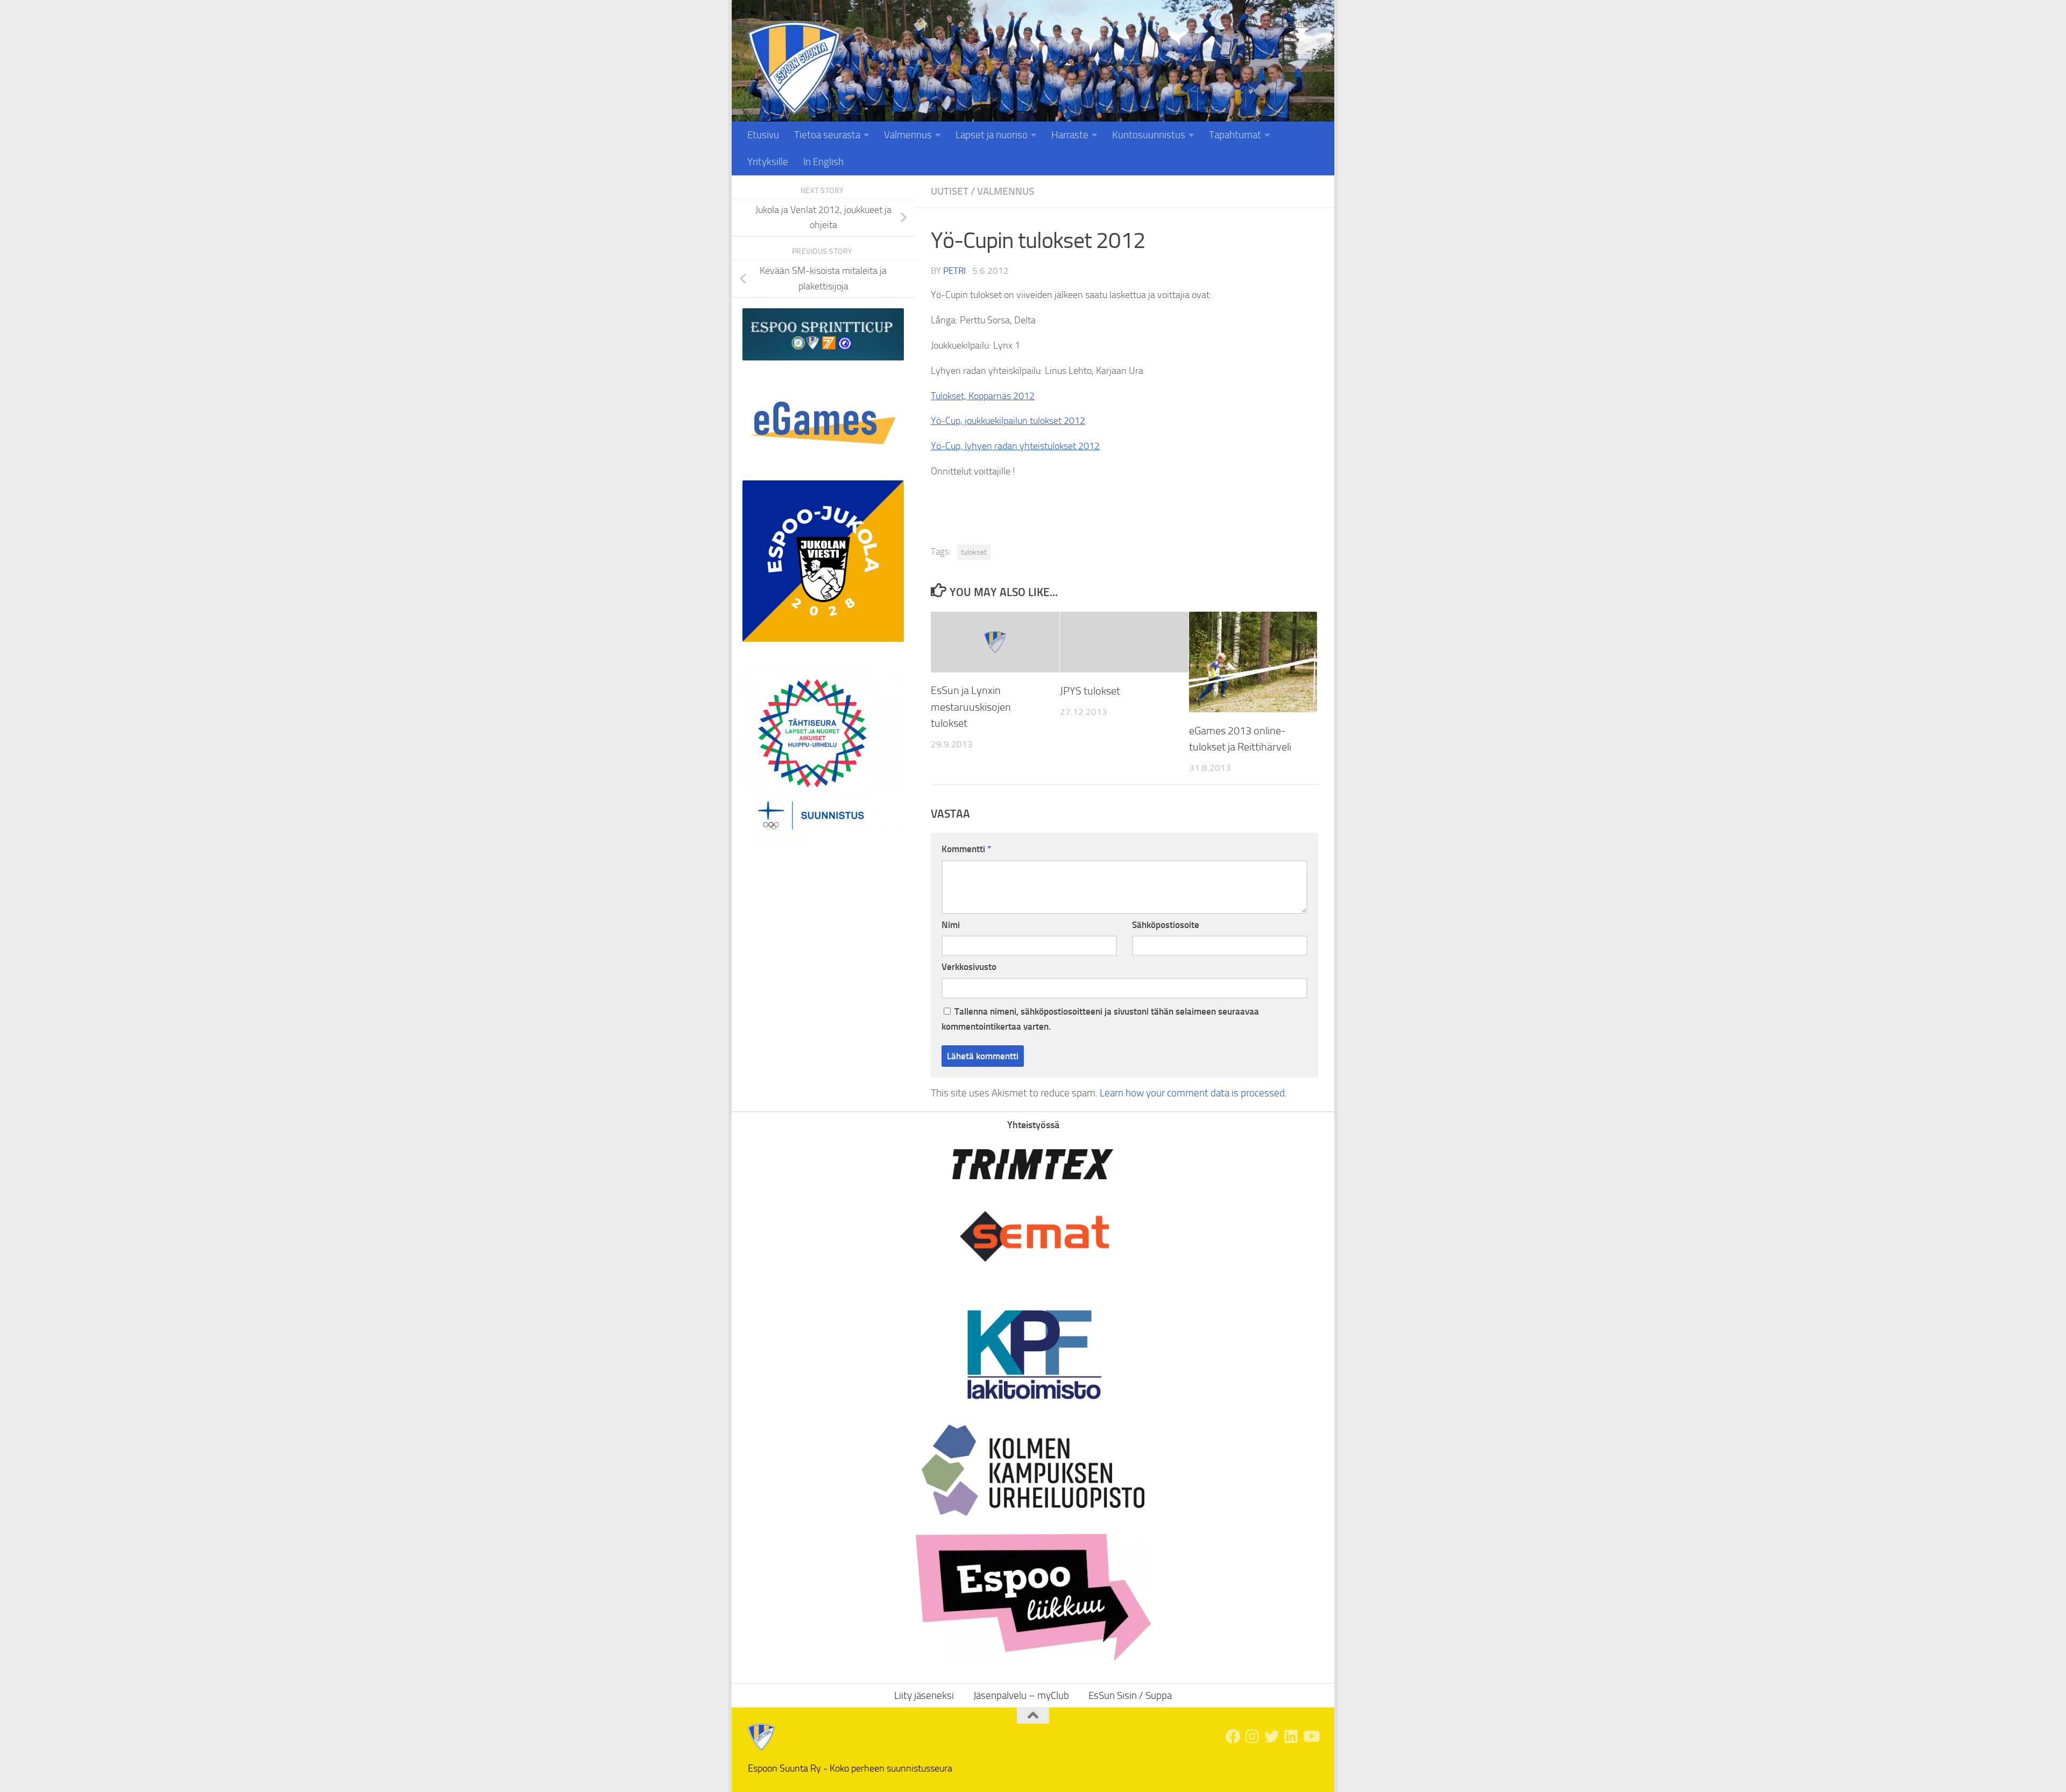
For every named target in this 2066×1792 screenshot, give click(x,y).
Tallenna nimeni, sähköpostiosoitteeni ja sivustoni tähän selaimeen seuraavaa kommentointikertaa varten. (1100, 1019)
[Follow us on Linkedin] (1291, 1737)
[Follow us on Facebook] (1233, 1737)
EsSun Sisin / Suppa (1130, 1695)
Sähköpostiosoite (1166, 925)
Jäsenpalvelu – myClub (1021, 1695)
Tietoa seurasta (827, 135)
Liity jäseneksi (1290, 24)
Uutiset (950, 191)
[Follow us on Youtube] (1311, 1737)
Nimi (951, 925)
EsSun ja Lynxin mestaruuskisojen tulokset (971, 707)
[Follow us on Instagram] (1253, 1737)
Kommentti (966, 849)
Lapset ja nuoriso (992, 135)
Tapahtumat (1235, 135)
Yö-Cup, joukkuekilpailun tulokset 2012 (1008, 421)
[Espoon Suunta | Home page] (794, 68)
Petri (954, 271)
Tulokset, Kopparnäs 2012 (983, 396)
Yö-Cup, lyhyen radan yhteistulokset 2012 (1015, 446)
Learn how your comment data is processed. (1193, 1093)
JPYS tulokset (1090, 691)
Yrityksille (768, 162)
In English (823, 162)
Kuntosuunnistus (1149, 135)
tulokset (974, 552)
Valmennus (908, 135)
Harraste (1070, 135)
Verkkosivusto (969, 967)
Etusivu (763, 135)
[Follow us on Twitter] (1272, 1737)
